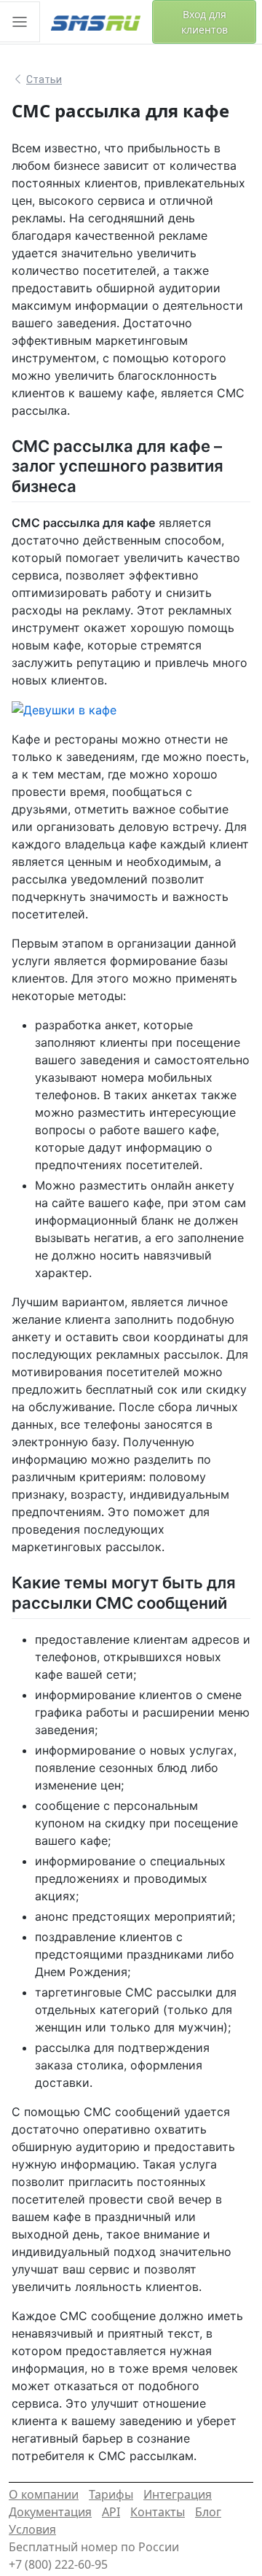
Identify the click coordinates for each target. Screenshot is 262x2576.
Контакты (158, 2512)
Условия (32, 2529)
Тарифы (111, 2494)
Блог (208, 2512)
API (111, 2512)
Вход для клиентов (205, 22)
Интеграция (178, 2494)
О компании (44, 2494)
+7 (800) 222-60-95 (58, 2564)
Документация (50, 2512)
